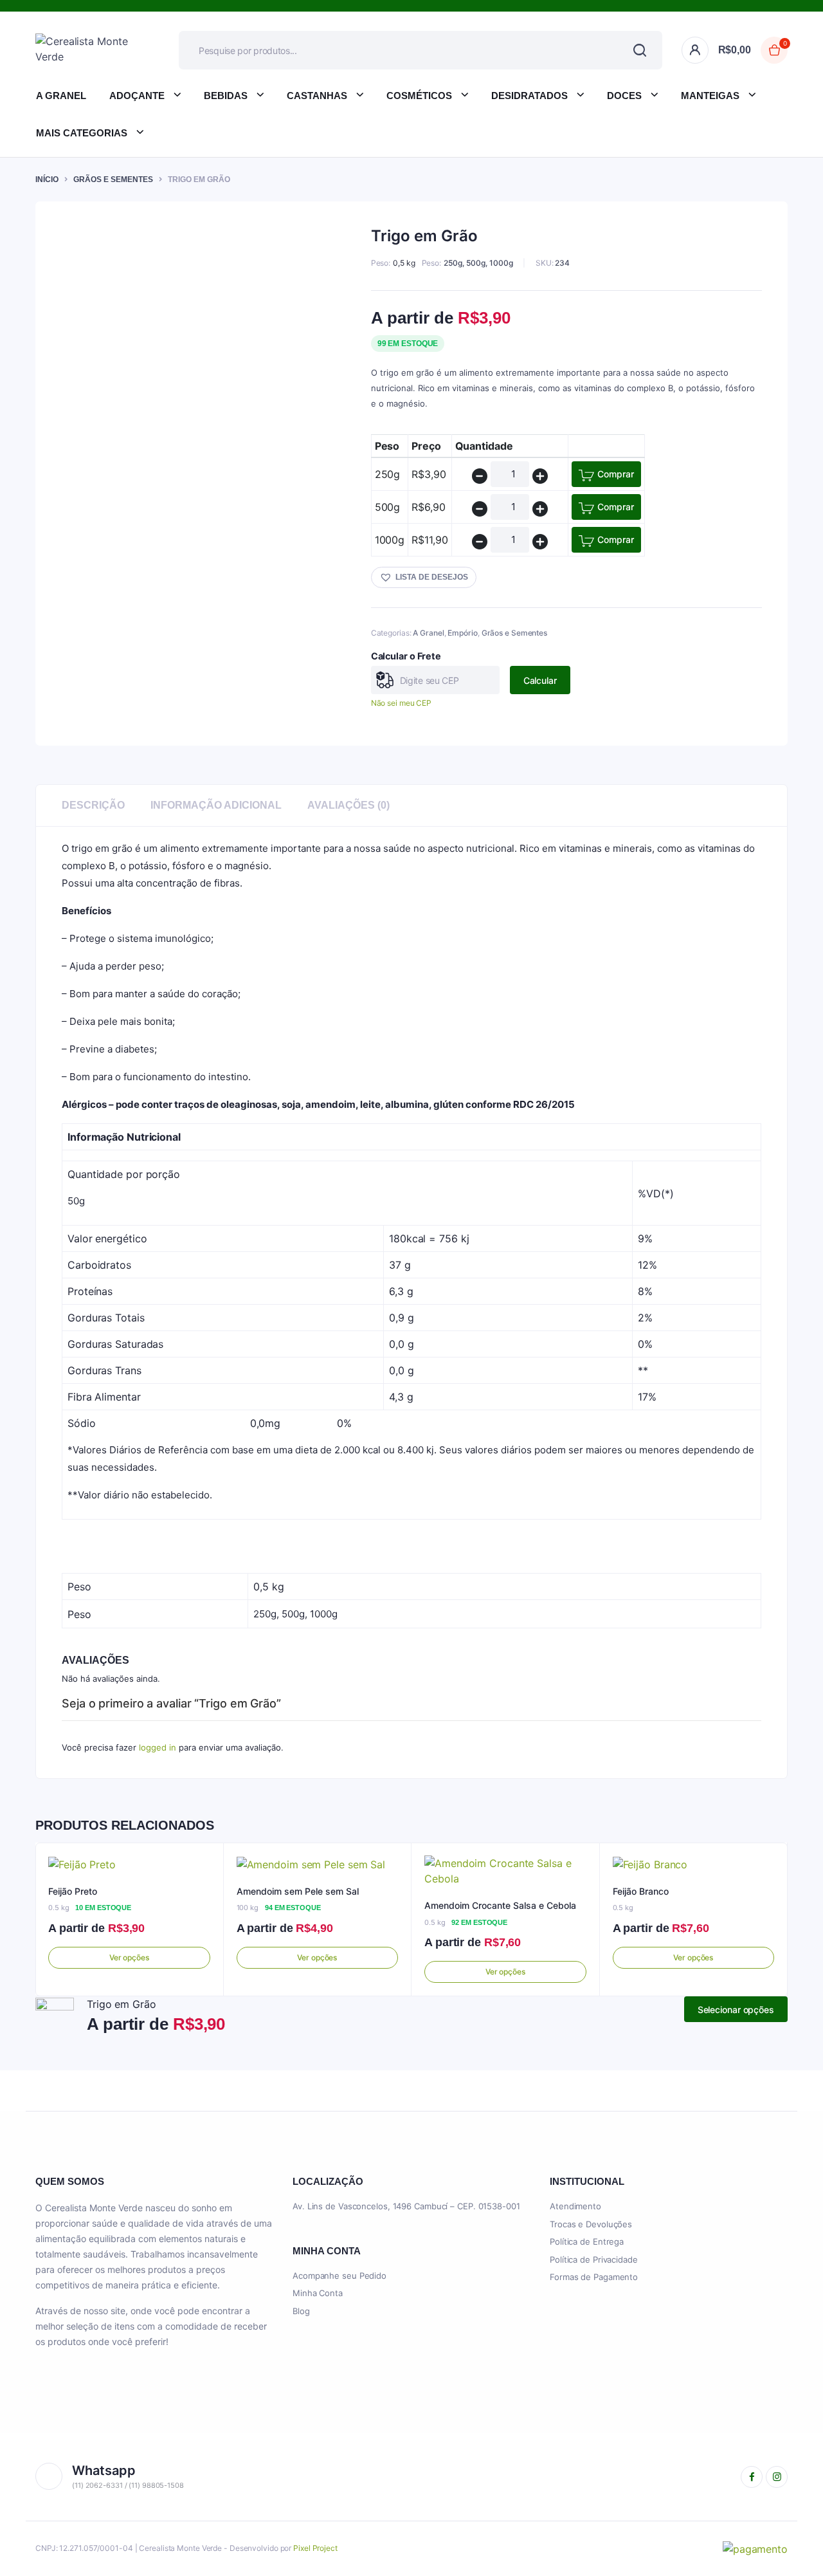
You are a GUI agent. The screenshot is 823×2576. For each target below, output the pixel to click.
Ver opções (129, 1957)
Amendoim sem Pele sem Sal (298, 1891)
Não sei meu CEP (402, 703)
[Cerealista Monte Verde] (88, 50)
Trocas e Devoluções (591, 2224)
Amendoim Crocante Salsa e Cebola (500, 1905)
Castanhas (317, 96)
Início (47, 179)
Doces (624, 96)
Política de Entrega (587, 2241)
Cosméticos (419, 96)
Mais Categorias (82, 133)
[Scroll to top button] (794, 2547)
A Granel (61, 96)
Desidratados (529, 96)
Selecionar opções (736, 2010)
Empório (462, 633)
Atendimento (575, 2206)
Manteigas (710, 96)
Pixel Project (315, 2548)
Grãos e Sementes (113, 179)
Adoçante (137, 96)
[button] (424, 577)
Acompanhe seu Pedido (339, 2276)
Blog (301, 2311)
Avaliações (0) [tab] (348, 805)
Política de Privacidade (594, 2259)
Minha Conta (318, 2293)
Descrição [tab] (93, 805)
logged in (158, 1747)
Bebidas (226, 96)
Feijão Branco (641, 1891)
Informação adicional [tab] (216, 805)
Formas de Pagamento (594, 2277)
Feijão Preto (73, 1891)
